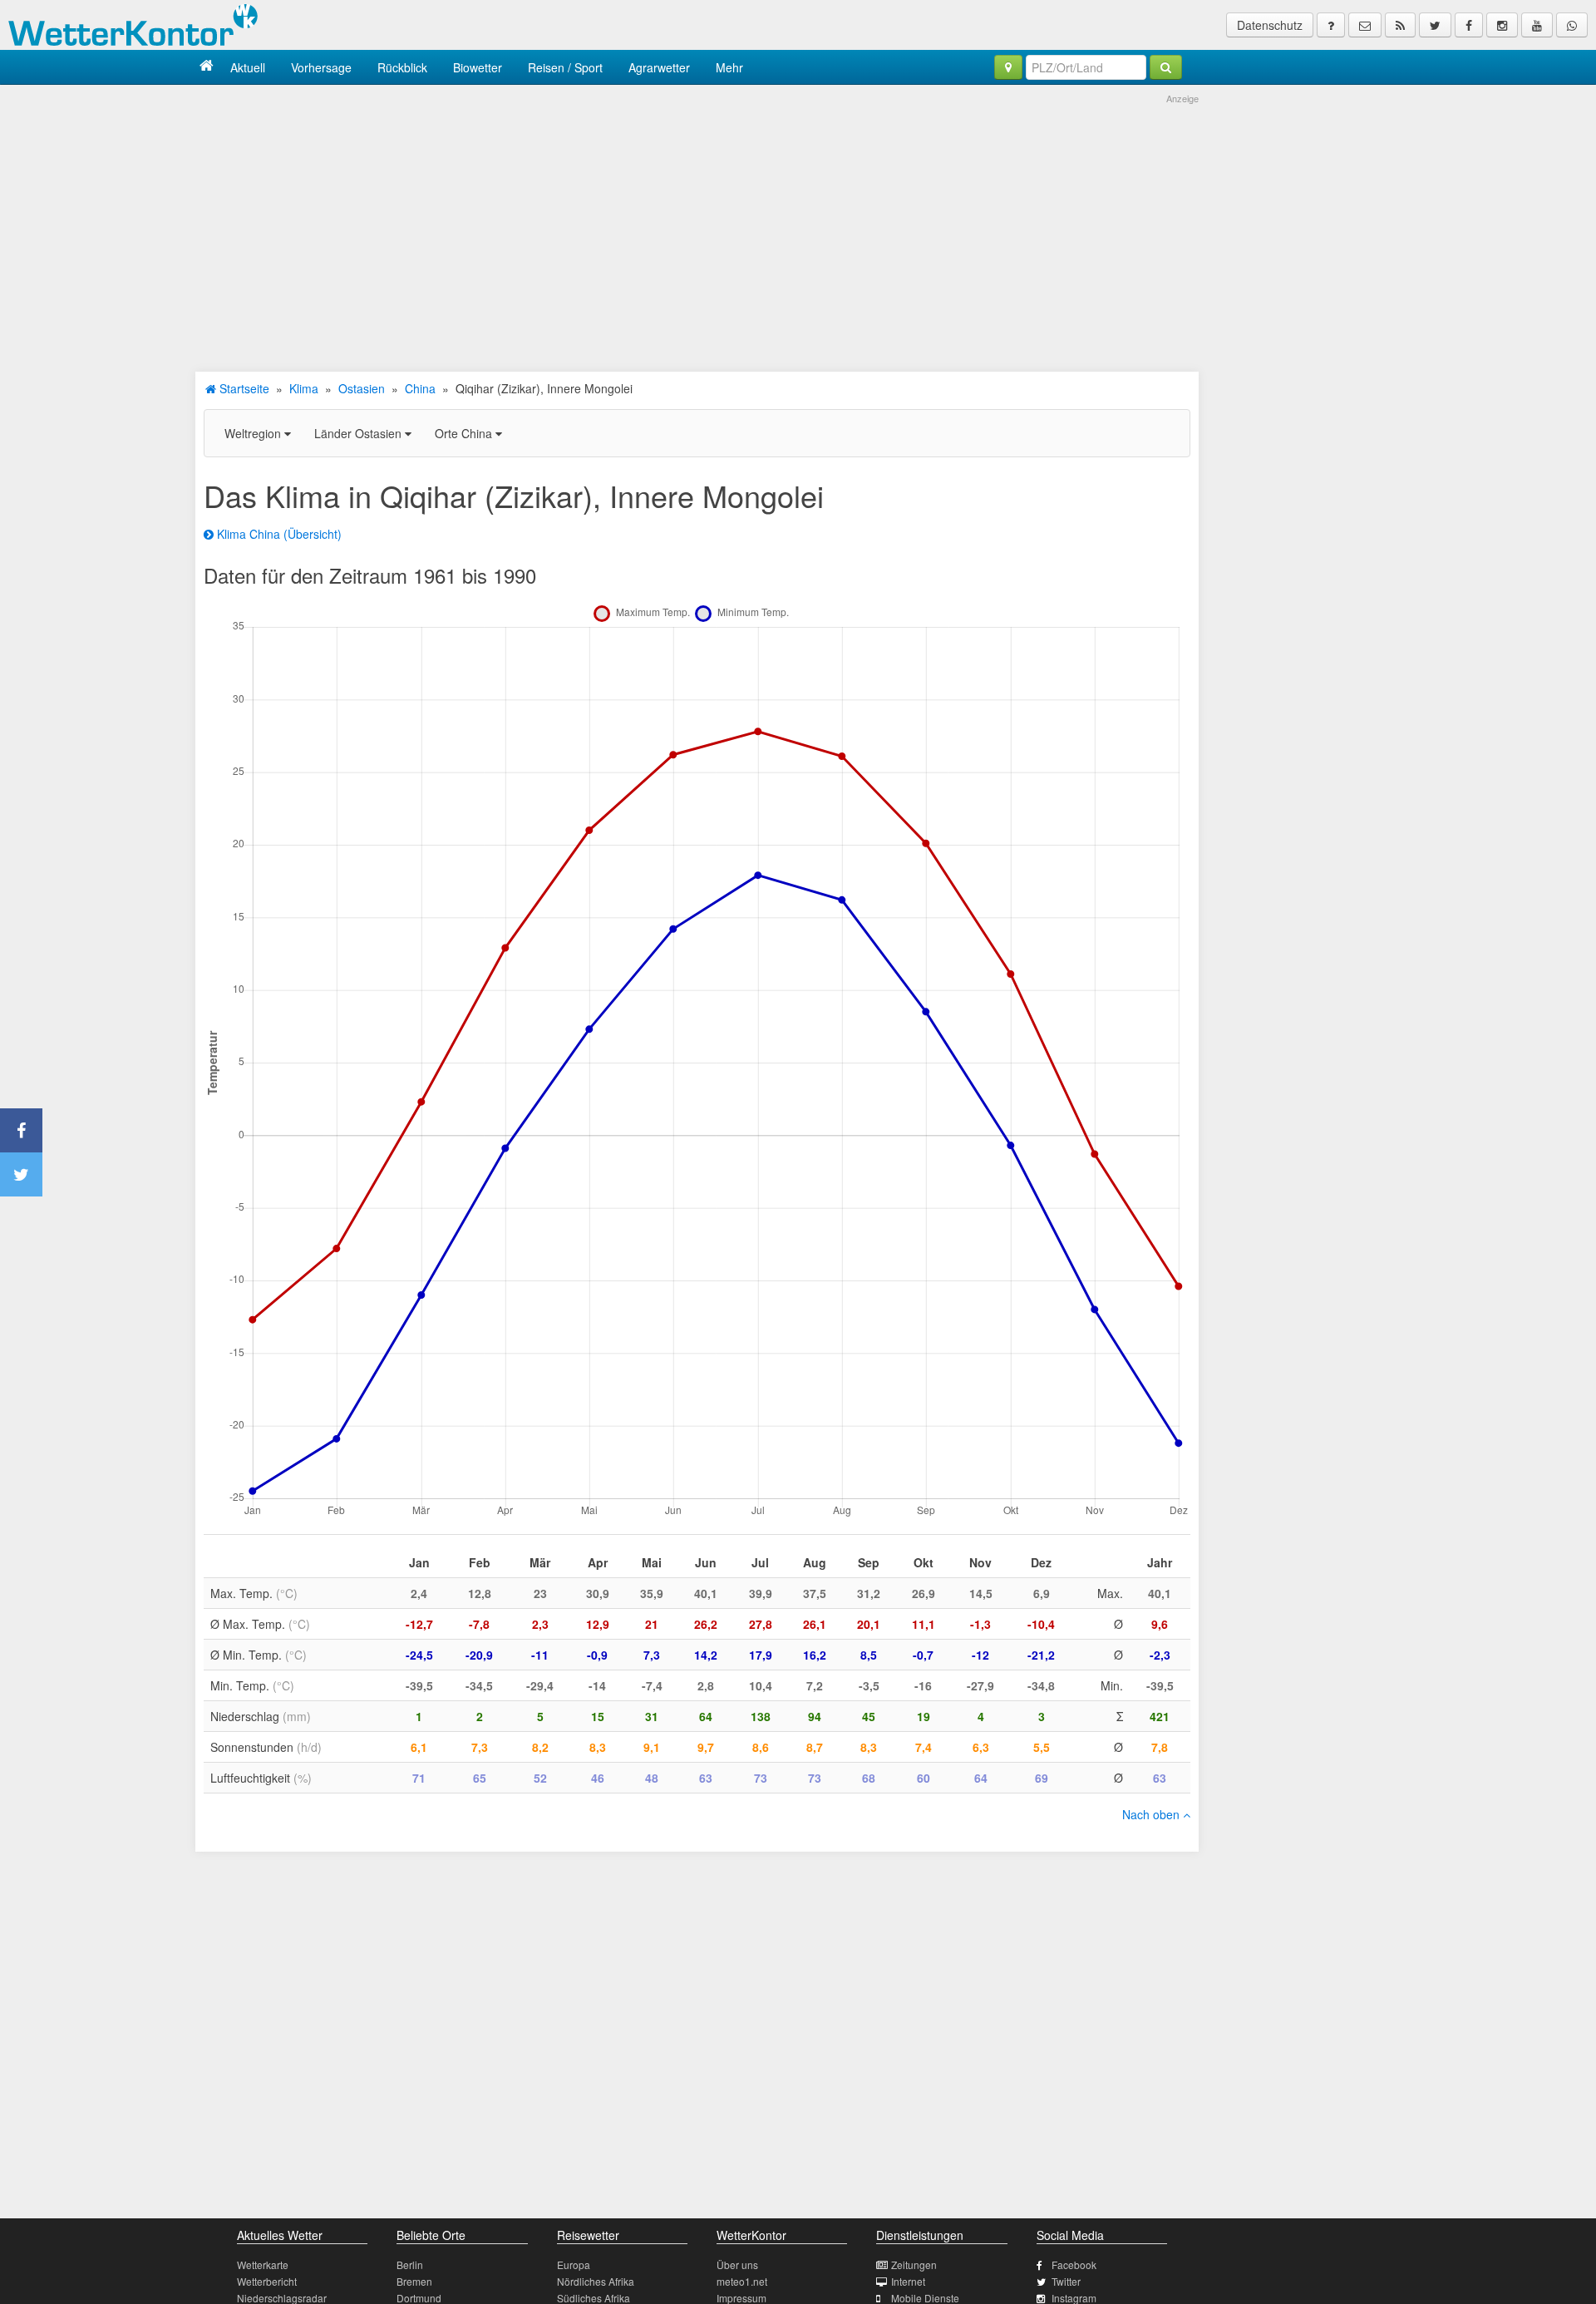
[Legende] (1331, 25)
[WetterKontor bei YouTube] (1537, 25)
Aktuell (248, 67)
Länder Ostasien (360, 433)
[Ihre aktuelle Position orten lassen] (1008, 67)
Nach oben (1153, 1814)
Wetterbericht (267, 2281)
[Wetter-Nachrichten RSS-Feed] (1400, 25)
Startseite (243, 388)
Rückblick (402, 67)
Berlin (410, 2265)
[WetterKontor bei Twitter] (1435, 25)
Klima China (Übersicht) (278, 534)
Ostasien (362, 388)
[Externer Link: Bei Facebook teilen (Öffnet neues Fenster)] (21, 1130)
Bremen (414, 2281)
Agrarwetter (659, 67)
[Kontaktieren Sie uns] (1365, 25)
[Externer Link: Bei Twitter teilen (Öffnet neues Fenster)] (21, 1174)
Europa (574, 2265)
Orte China (465, 433)
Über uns (737, 2265)
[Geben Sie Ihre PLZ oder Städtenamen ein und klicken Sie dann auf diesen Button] (1166, 67)
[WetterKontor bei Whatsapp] (1572, 25)
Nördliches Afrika (596, 2281)
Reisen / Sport (565, 67)
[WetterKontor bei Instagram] (1502, 25)
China (420, 388)
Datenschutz (1270, 25)
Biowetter (478, 67)
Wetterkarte (263, 2265)
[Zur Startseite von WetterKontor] (207, 67)
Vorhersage (321, 67)
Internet (908, 2281)
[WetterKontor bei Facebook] (1469, 25)
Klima (304, 388)
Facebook (1074, 2265)
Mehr (729, 67)
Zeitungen (914, 2265)
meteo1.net (742, 2281)
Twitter (1066, 2281)
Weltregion (254, 433)
